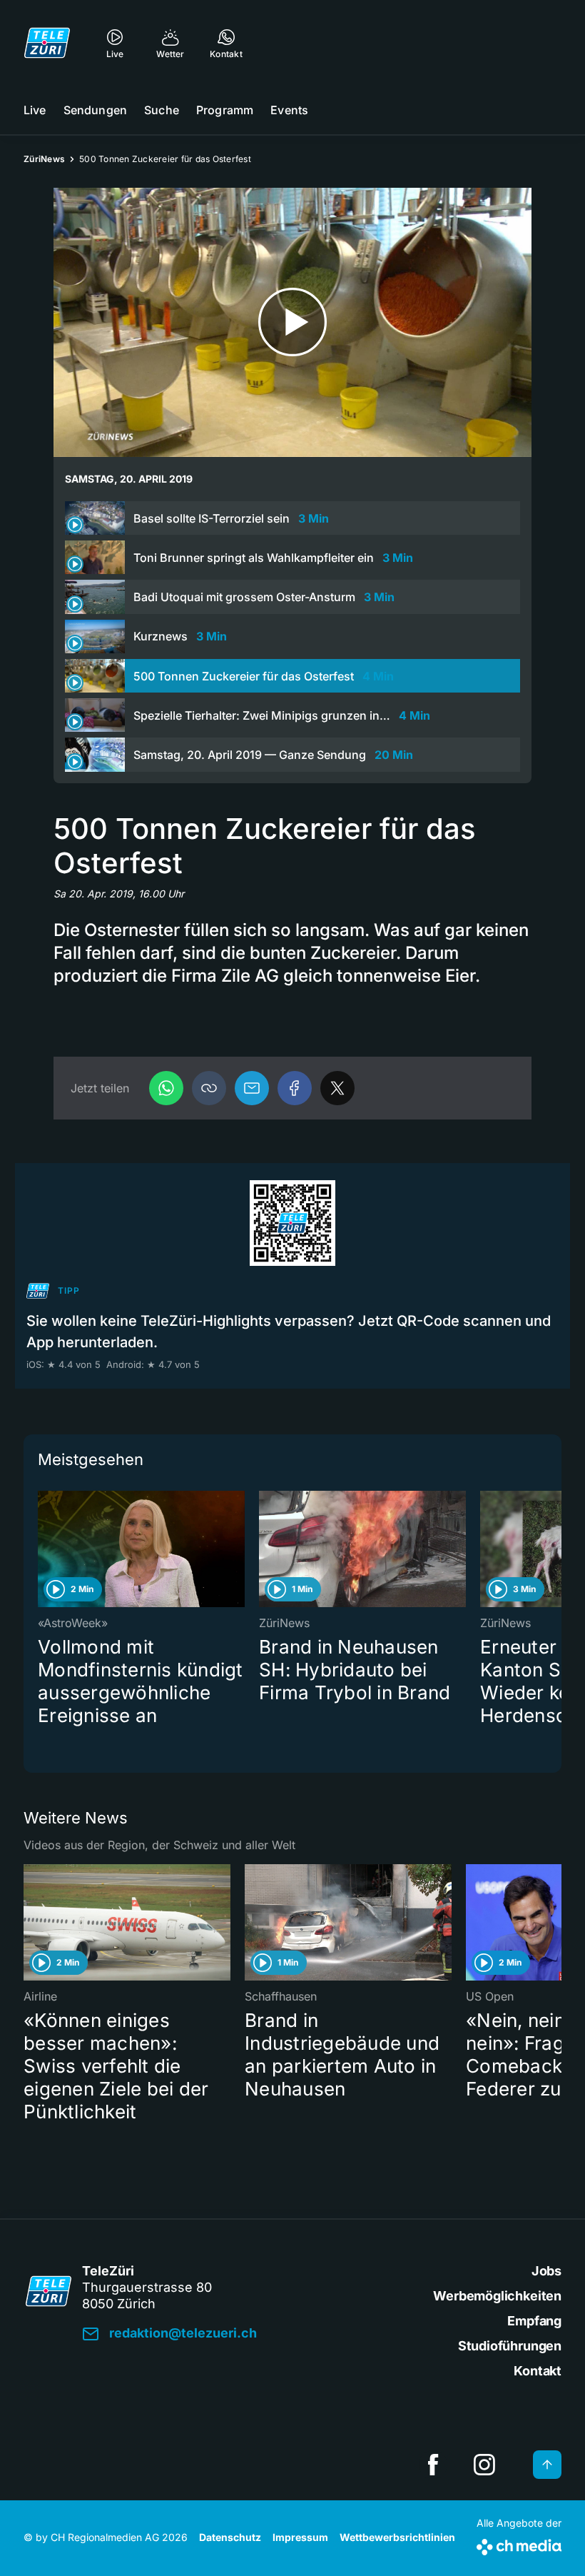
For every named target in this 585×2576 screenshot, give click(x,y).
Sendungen (95, 110)
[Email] (252, 1088)
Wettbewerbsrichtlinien (397, 2537)
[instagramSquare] (484, 2465)
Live (35, 110)
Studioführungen (510, 2346)
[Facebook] (295, 1088)
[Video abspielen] (292, 322)
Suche (162, 110)
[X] (337, 1088)
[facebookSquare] (433, 2465)
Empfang (534, 2321)
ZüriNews (44, 159)
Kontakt (538, 2371)
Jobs (546, 2271)
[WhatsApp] (166, 1088)
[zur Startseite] (47, 43)
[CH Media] (519, 2544)
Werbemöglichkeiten (497, 2296)
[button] (209, 1088)
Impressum (300, 2537)
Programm (225, 110)
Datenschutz (230, 2537)
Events (289, 110)
